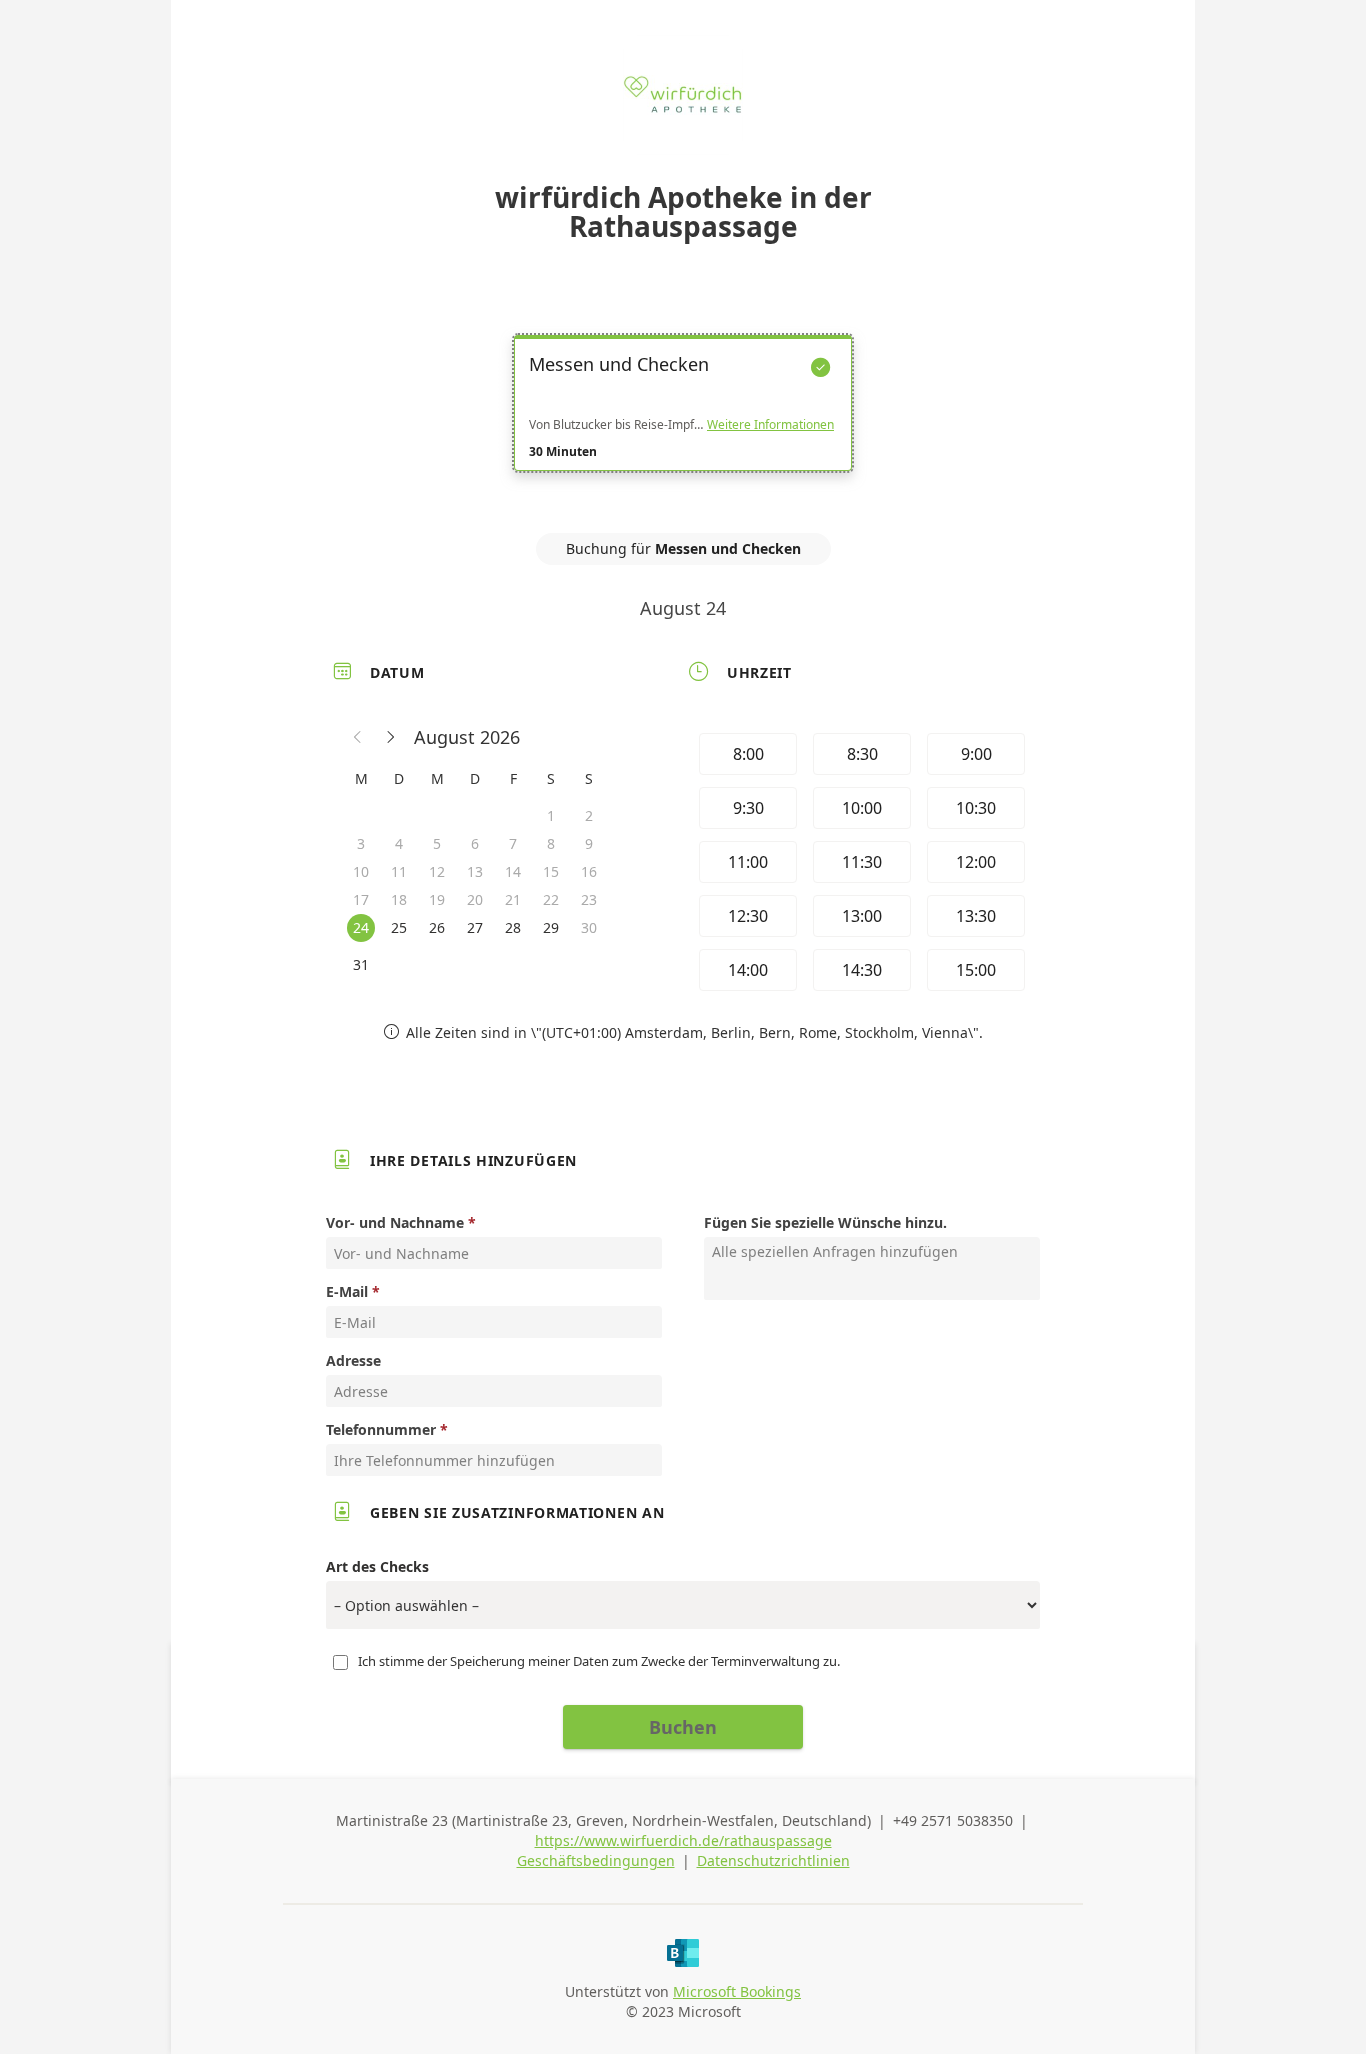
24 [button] (361, 927)
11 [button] (399, 871)
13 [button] (475, 871)
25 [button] (399, 927)
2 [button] (589, 815)
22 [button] (551, 899)
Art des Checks (377, 1566)
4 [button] (399, 843)
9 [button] (589, 843)
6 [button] (475, 843)
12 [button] (437, 871)
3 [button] (361, 843)
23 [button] (589, 899)
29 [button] (551, 927)
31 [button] (361, 964)
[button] (358, 737)
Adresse (353, 1360)
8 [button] (551, 843)
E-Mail (347, 1291)
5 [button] (437, 843)
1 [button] (551, 815)
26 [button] (437, 927)
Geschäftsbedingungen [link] (596, 1860)
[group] (860, 862)
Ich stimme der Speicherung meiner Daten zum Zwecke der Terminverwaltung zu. (599, 1661)
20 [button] (475, 899)
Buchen (683, 1727)
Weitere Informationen (770, 425)
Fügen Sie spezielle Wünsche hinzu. (825, 1222)
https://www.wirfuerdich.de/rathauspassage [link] (683, 1840)
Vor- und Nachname (395, 1222)
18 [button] (399, 899)
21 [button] (513, 899)
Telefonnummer (381, 1429)
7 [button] (513, 843)
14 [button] (513, 871)
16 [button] (589, 871)
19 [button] (437, 899)
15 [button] (551, 871)
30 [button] (589, 927)
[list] (683, 421)
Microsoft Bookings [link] (737, 1991)
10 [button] (361, 871)
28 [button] (513, 927)
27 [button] (475, 927)
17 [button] (361, 899)
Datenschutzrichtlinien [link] (773, 1860)
